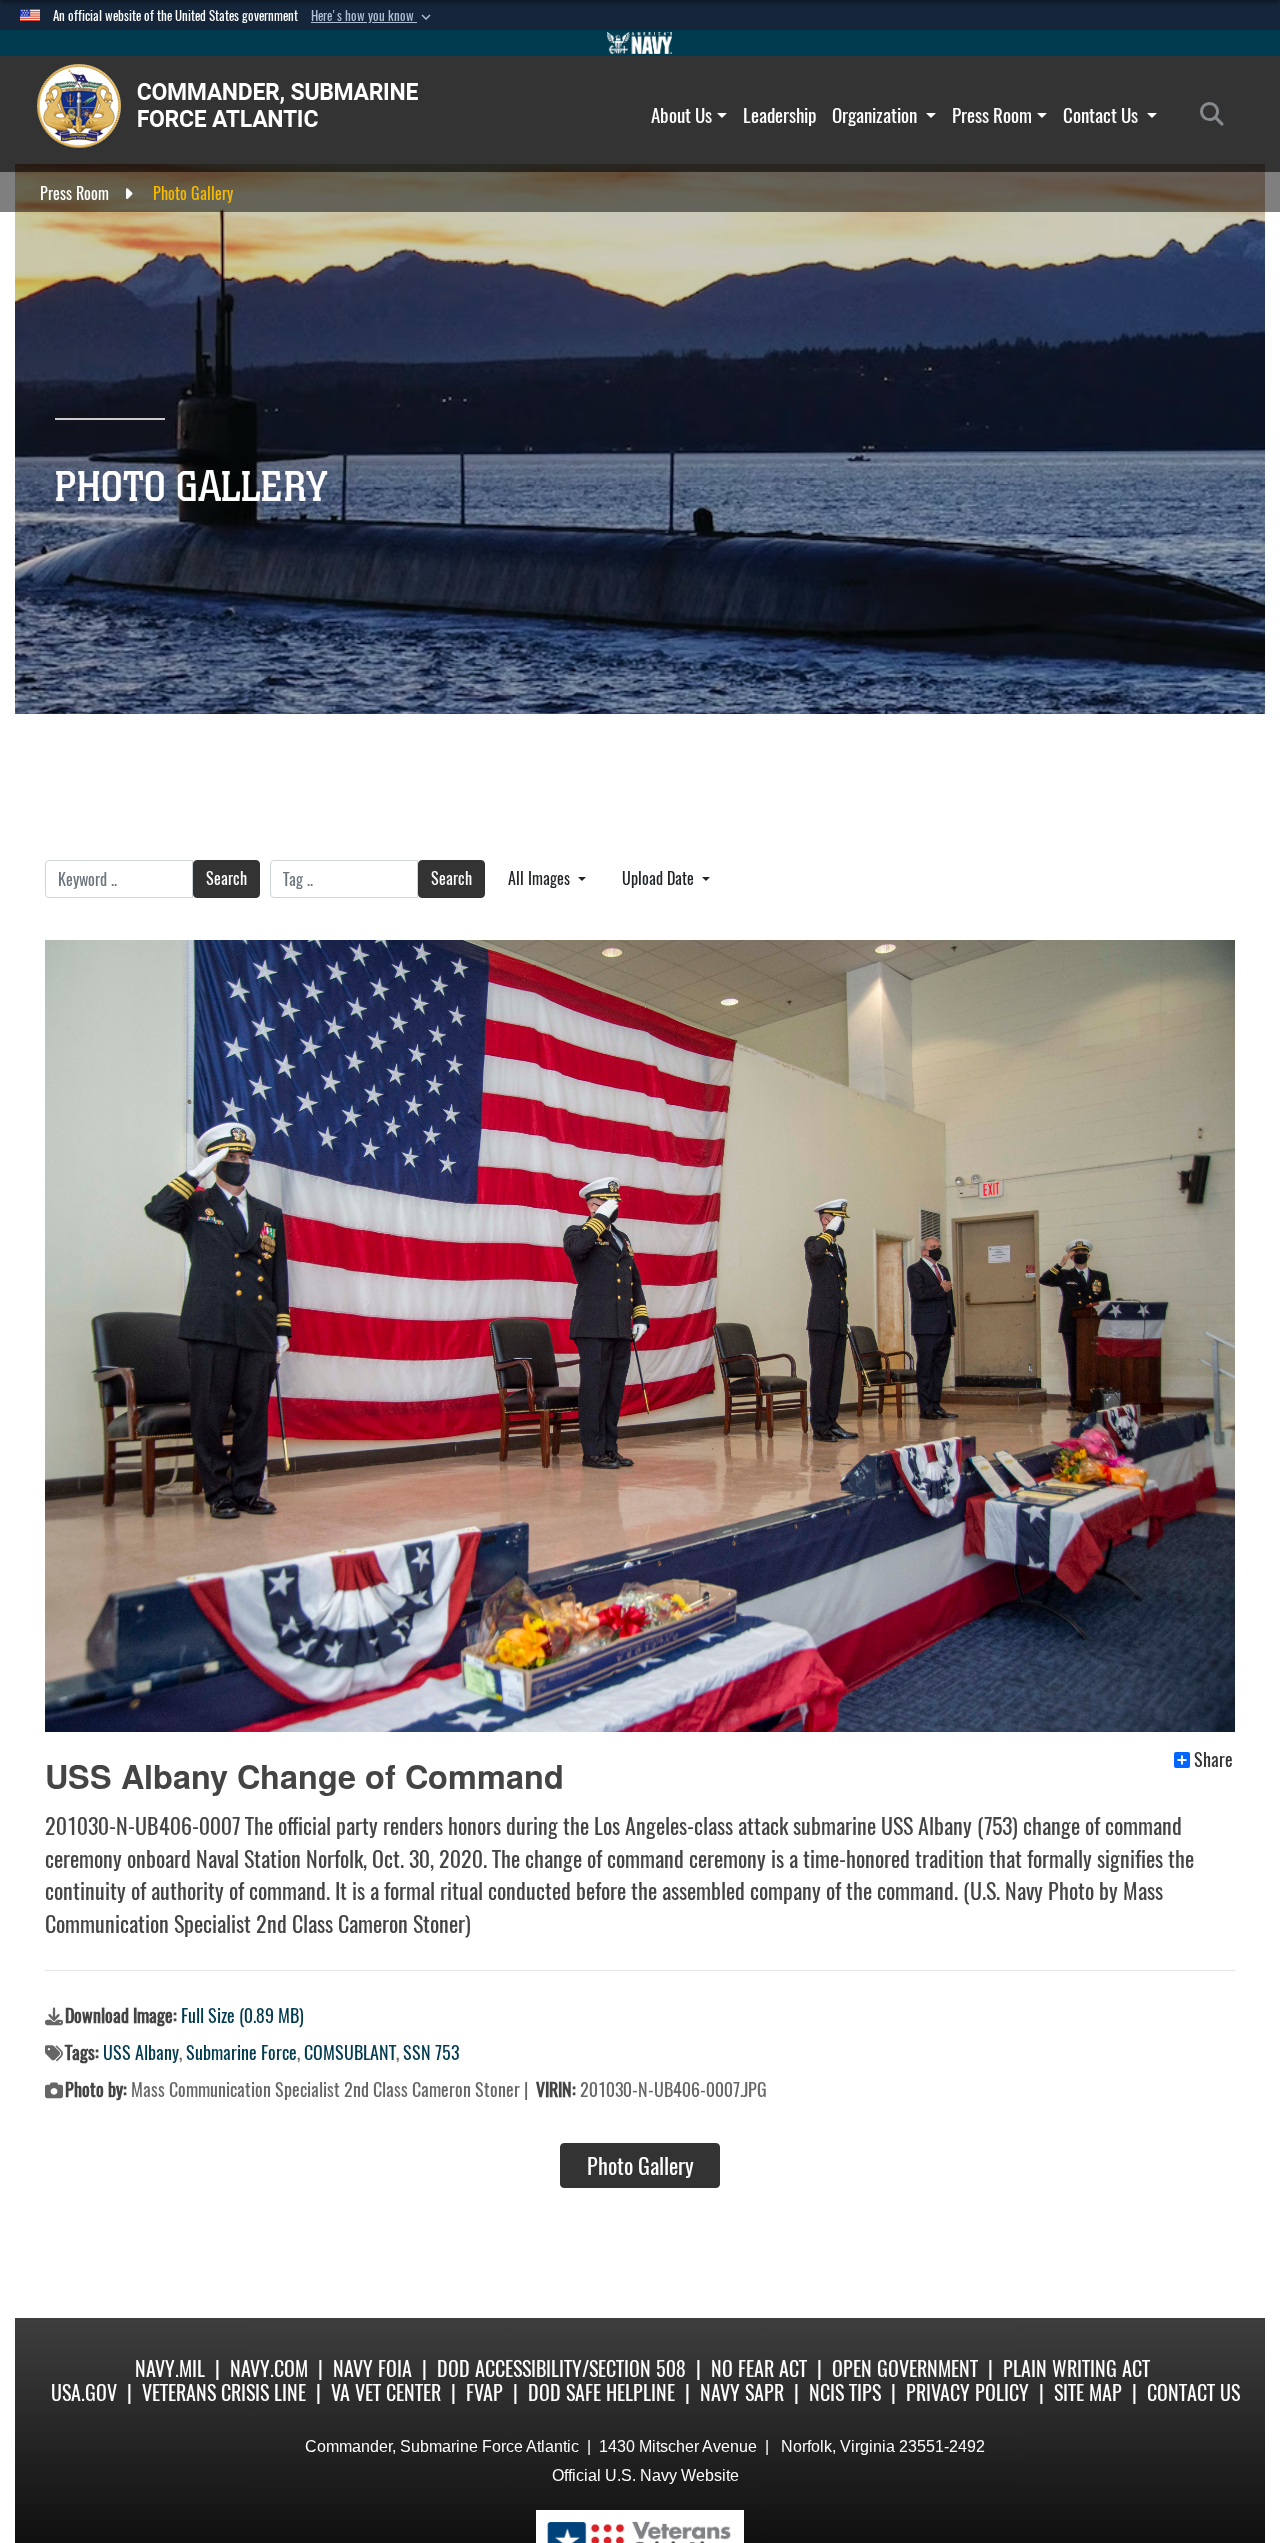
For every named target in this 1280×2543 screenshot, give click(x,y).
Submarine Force (241, 2052)
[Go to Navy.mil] (640, 43)
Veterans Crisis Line (224, 2392)
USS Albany (141, 2052)
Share (1213, 1760)
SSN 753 (431, 2052)
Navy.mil (170, 2368)
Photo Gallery (640, 2166)
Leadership (779, 115)
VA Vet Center (386, 2392)
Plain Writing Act (1076, 2368)
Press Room (992, 115)
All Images (541, 878)
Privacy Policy (967, 2392)
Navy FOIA (372, 2368)
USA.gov (84, 2392)
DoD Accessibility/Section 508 (561, 2368)
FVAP (484, 2392)
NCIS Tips (845, 2392)
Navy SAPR (742, 2392)
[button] (373, 16)
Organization (876, 115)
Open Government (905, 2368)
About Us (681, 115)
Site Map (1088, 2392)
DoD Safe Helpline (601, 2392)
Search (226, 878)
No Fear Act (759, 2368)
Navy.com (269, 2368)
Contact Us (1102, 115)
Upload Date (660, 878)
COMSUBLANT (350, 2052)
